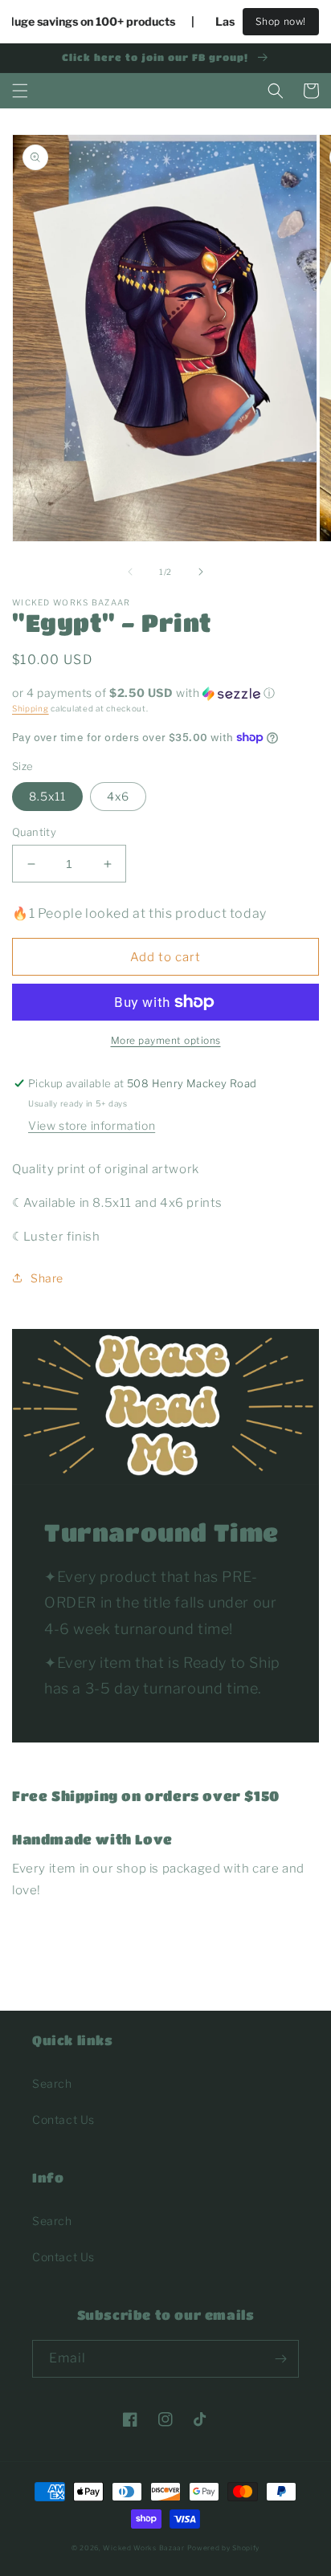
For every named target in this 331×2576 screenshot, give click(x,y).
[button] (20, 91)
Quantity (34, 832)
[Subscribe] (280, 2359)
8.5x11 (47, 796)
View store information (92, 1125)
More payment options (166, 1040)
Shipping (31, 708)
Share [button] (47, 1278)
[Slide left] (130, 572)
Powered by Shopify (224, 2548)
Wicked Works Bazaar (143, 2548)
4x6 (118, 796)
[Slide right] (201, 572)
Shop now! (281, 21)
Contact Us (63, 2119)
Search (52, 2083)
